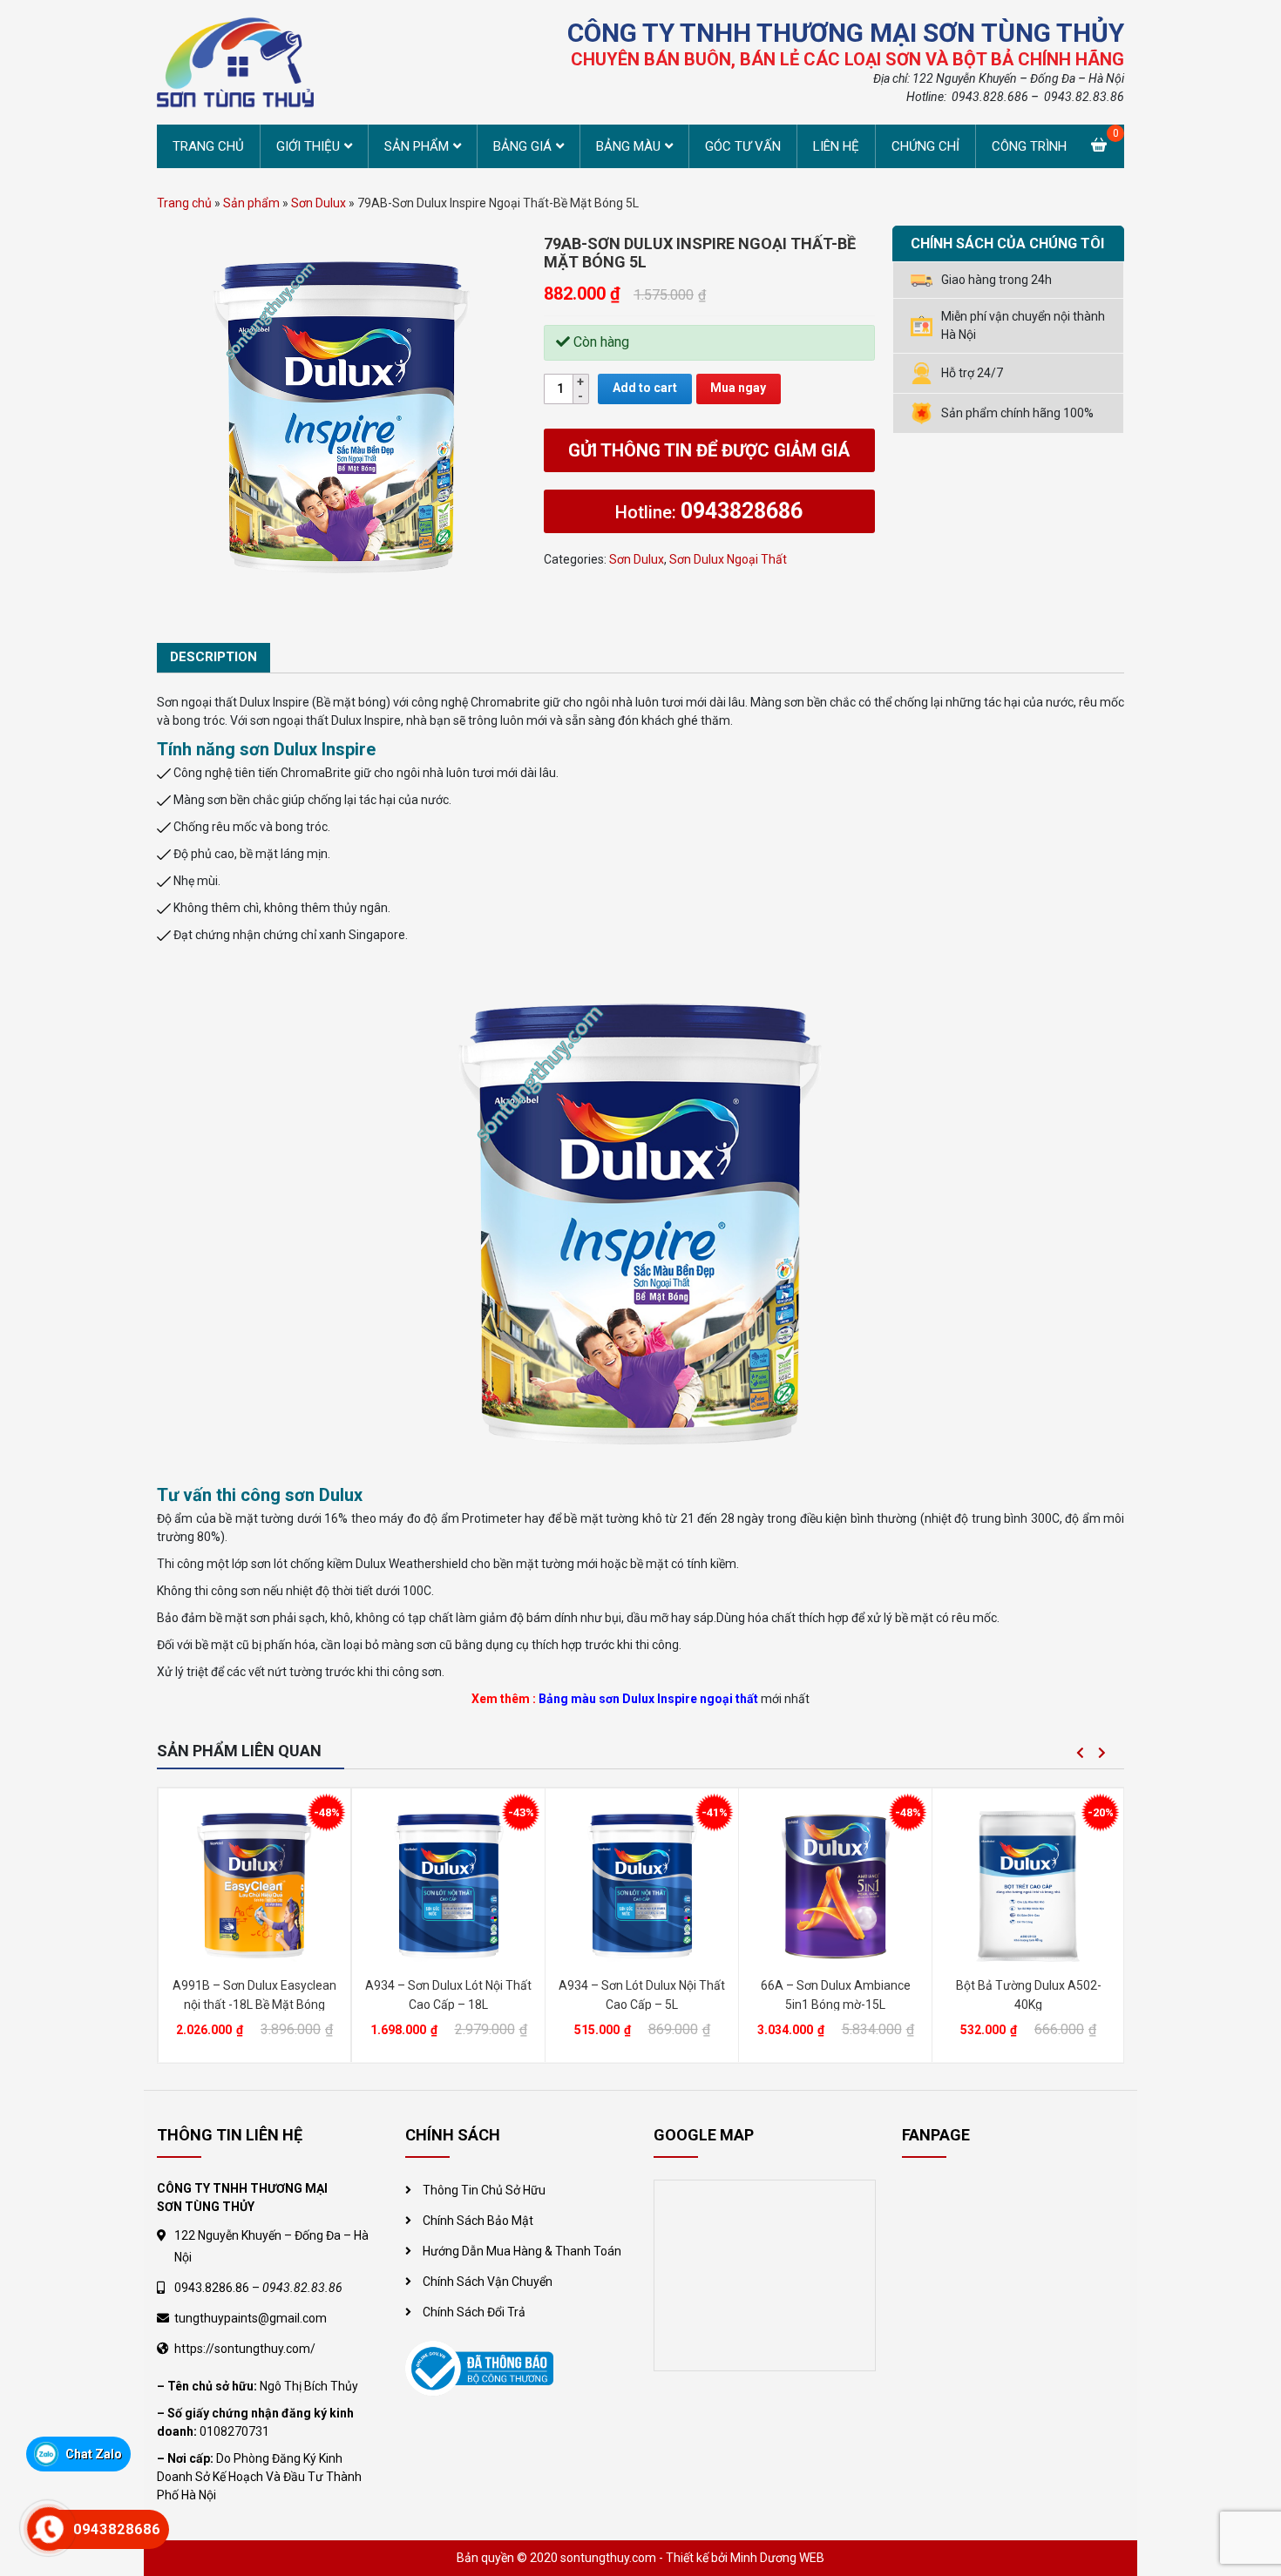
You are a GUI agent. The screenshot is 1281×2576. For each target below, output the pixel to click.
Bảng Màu (628, 146)
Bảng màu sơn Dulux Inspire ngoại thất (647, 1699)
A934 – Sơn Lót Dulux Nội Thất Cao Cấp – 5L (642, 1995)
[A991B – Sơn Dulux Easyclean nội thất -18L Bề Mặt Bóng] (254, 1884)
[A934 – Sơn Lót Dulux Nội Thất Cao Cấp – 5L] (642, 1884)
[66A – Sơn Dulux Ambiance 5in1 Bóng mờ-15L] (835, 1884)
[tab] (213, 658)
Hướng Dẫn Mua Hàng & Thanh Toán (522, 2251)
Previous (1080, 1753)
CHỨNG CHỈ (925, 146)
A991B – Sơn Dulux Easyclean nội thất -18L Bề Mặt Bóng (254, 1995)
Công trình (1029, 146)
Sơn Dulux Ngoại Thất (728, 559)
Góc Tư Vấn (743, 146)
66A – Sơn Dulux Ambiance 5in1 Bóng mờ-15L (836, 1995)
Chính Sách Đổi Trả (474, 2312)
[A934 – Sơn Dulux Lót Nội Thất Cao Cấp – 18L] (448, 1884)
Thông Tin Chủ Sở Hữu (484, 2190)
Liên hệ (836, 146)
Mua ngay (738, 388)
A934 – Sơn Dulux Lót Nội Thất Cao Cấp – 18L (448, 1995)
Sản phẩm (417, 146)
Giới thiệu (308, 146)
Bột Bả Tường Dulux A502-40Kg (1029, 1995)
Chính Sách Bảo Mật (478, 2221)
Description (213, 657)
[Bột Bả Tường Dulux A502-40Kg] (1028, 1884)
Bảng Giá (522, 146)
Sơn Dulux (319, 203)
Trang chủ (208, 146)
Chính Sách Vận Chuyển (488, 2282)
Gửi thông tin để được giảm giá (709, 450)
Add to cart (645, 388)
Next (1101, 1753)
